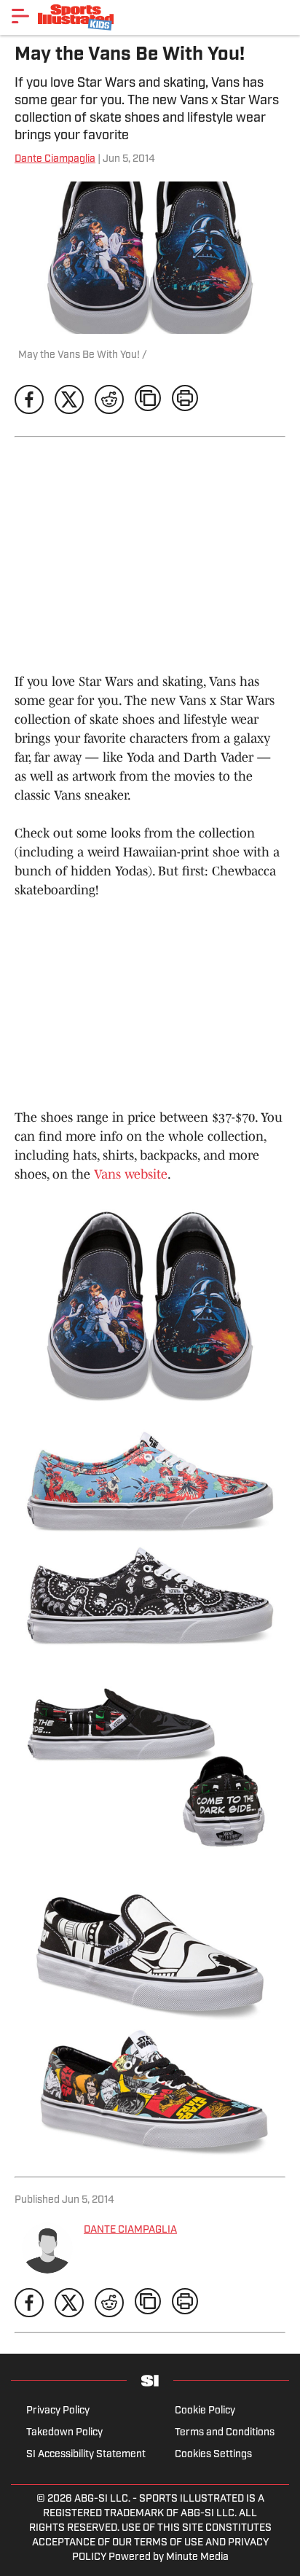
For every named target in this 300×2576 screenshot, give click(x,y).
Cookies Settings (213, 2455)
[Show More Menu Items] (20, 16)
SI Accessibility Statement (86, 2455)
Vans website (131, 1174)
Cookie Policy (205, 2411)
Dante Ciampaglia (55, 159)
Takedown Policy (64, 2433)
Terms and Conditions (225, 2433)
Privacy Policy (58, 2411)
